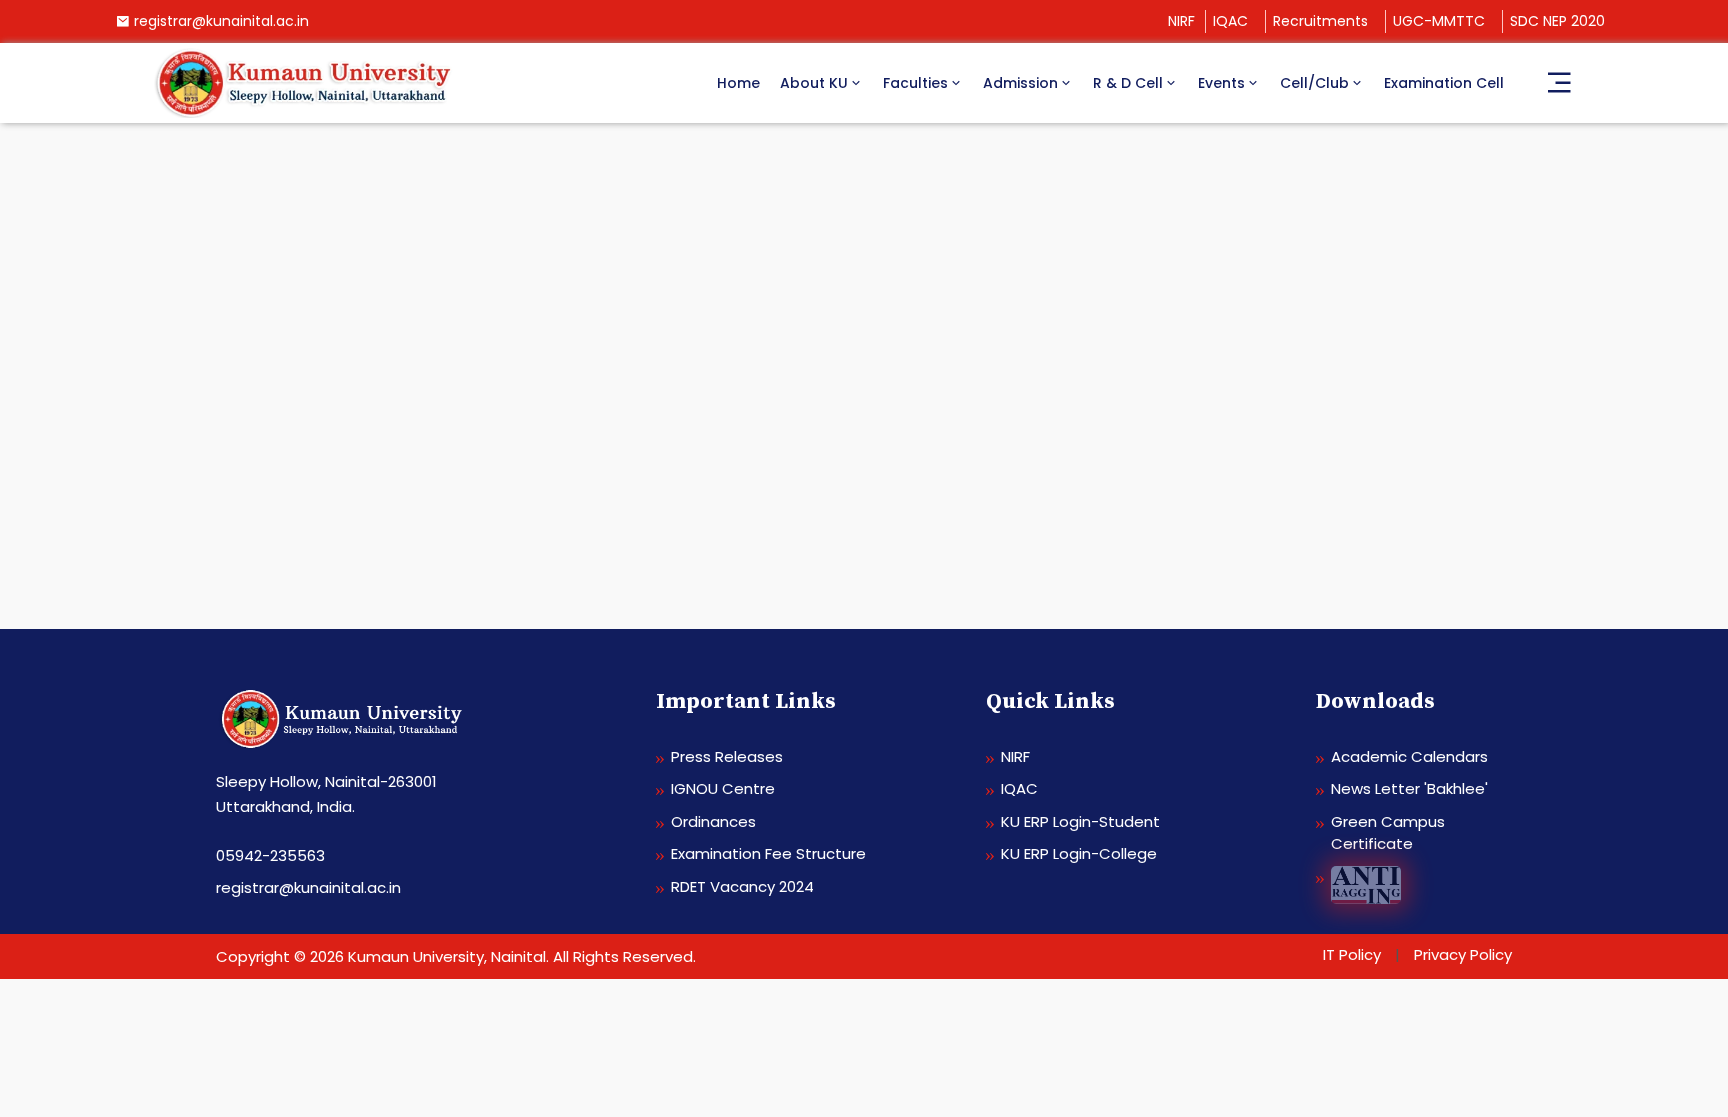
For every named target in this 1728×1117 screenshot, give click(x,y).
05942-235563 (270, 855)
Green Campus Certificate (1388, 833)
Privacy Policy (1463, 954)
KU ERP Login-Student (1080, 821)
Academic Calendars (1409, 756)
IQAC (1230, 21)
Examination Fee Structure (768, 853)
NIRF (1181, 21)
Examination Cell (1444, 83)
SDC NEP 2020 (1557, 21)
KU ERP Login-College (1079, 853)
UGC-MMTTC (1439, 21)
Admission (1020, 83)
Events (1221, 83)
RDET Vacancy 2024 (742, 886)
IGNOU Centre (723, 788)
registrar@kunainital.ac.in (221, 21)
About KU (814, 83)
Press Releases (727, 756)
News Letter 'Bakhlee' (1409, 788)
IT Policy (1352, 954)
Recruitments (1320, 21)
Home (738, 83)
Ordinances (713, 821)
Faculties (915, 83)
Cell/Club (1314, 83)
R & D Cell (1128, 83)
